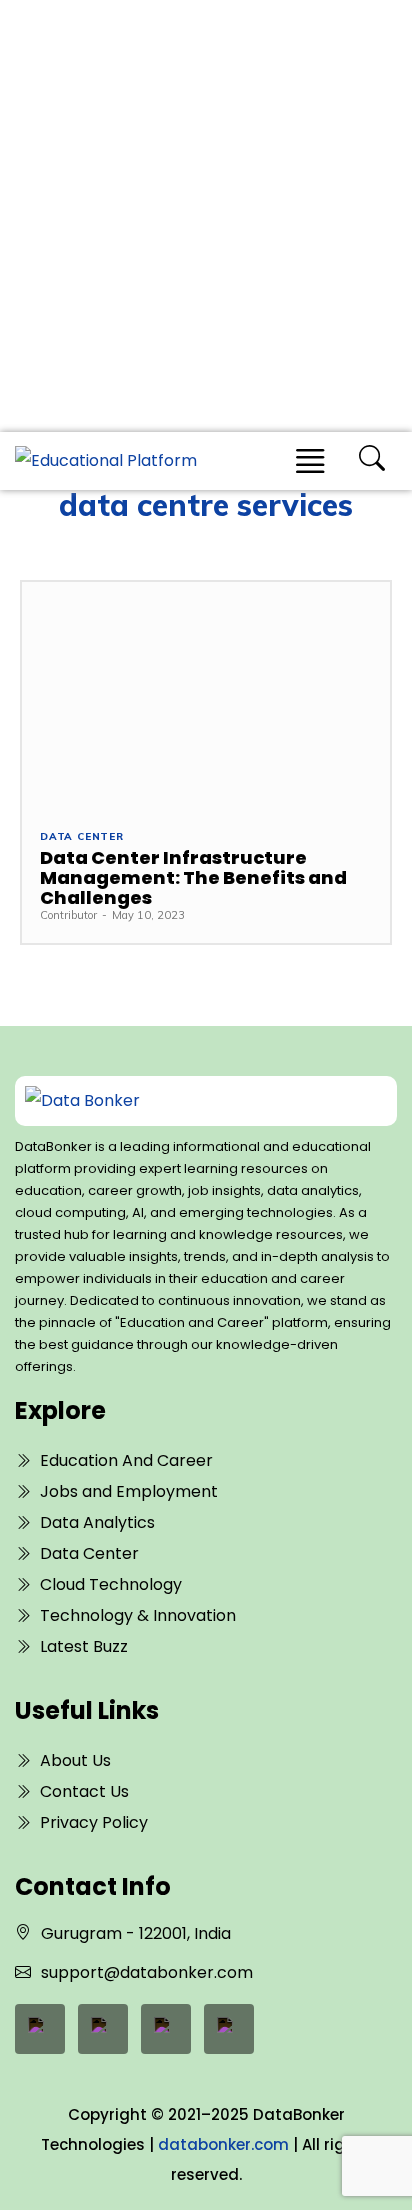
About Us (75, 1760)
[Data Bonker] (188, 1101)
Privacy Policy (94, 1822)
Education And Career (126, 1460)
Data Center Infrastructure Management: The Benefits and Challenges (193, 877)
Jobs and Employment (129, 1491)
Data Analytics (97, 1522)
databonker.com (223, 2144)
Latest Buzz (84, 1646)
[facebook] (40, 2029)
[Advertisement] (206, 216)
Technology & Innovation (138, 1615)
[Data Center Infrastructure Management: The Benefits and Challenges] (206, 696)
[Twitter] (166, 2029)
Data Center (82, 837)
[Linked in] (103, 2029)
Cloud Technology (111, 1584)
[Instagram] (229, 2029)
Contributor (68, 915)
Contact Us (84, 1791)
